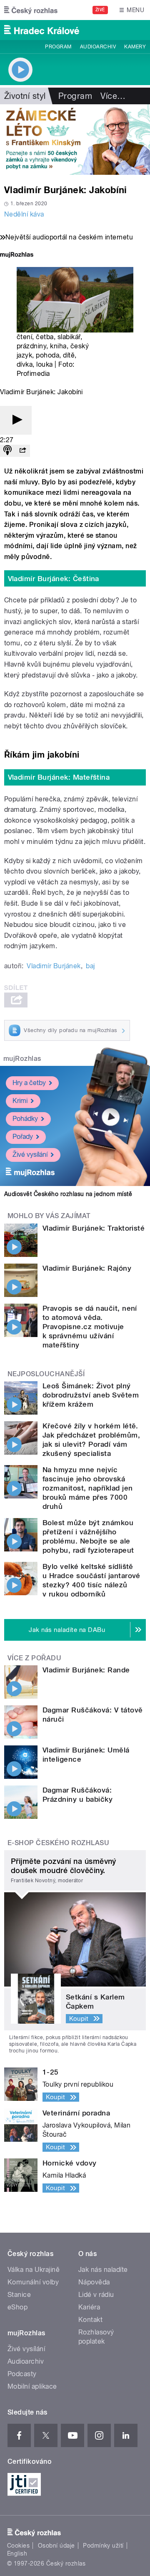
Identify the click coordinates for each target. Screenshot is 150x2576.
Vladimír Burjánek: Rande (86, 1670)
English (17, 2553)
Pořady (23, 1137)
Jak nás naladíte (103, 2270)
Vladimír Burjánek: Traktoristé (94, 1228)
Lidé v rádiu (96, 2295)
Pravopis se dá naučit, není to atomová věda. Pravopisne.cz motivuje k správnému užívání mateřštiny (90, 1327)
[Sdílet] (22, 451)
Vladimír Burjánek (54, 966)
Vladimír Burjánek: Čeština (54, 579)
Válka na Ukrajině (34, 2270)
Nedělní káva (24, 214)
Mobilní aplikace (32, 2386)
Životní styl (25, 96)
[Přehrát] (16, 420)
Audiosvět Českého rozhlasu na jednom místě (68, 1194)
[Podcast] (7, 451)
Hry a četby (29, 1083)
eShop (17, 2307)
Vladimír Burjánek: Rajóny (87, 1268)
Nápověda (94, 2282)
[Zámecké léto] (75, 140)
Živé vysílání (30, 1155)
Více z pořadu (34, 1658)
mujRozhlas (22, 1059)
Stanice (19, 2295)
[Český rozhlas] (31, 10)
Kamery (135, 47)
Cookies (18, 2546)
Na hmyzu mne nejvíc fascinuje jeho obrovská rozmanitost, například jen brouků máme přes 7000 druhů (87, 1488)
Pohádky (25, 1119)
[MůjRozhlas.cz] (17, 256)
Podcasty (22, 2374)
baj (90, 966)
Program (58, 47)
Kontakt (90, 2320)
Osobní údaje (56, 2546)
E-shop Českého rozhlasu (58, 1843)
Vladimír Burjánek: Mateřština (59, 777)
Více (113, 96)
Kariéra (89, 2307)
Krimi (20, 1101)
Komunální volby (33, 2282)
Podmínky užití (103, 2546)
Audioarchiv (98, 47)
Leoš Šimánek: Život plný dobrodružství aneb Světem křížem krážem (91, 1395)
